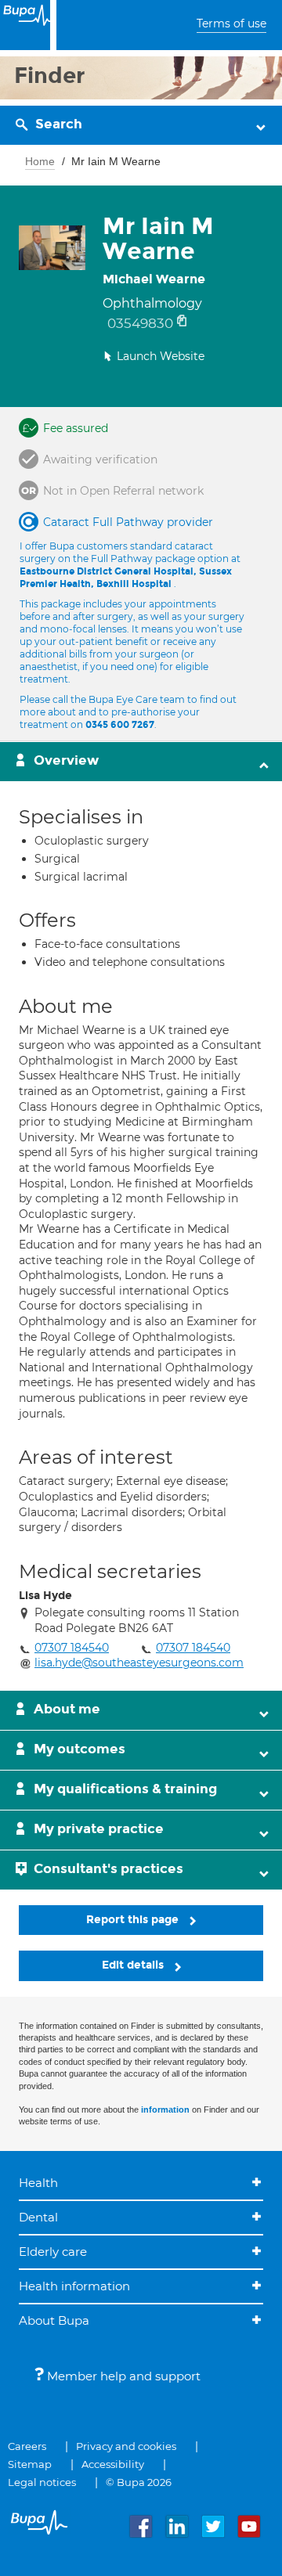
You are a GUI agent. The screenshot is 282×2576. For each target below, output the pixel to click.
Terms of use (231, 23)
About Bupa (54, 2320)
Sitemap (30, 2464)
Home (40, 161)
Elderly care (53, 2252)
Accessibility (113, 2464)
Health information (74, 2286)
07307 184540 (72, 1648)
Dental (38, 2217)
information (165, 2109)
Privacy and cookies (126, 2446)
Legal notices (42, 2482)
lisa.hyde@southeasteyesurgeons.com (139, 1663)
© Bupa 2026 (139, 2482)
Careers (27, 2446)
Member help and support (122, 2376)
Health (38, 2183)
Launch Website (161, 356)
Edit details (134, 1965)
